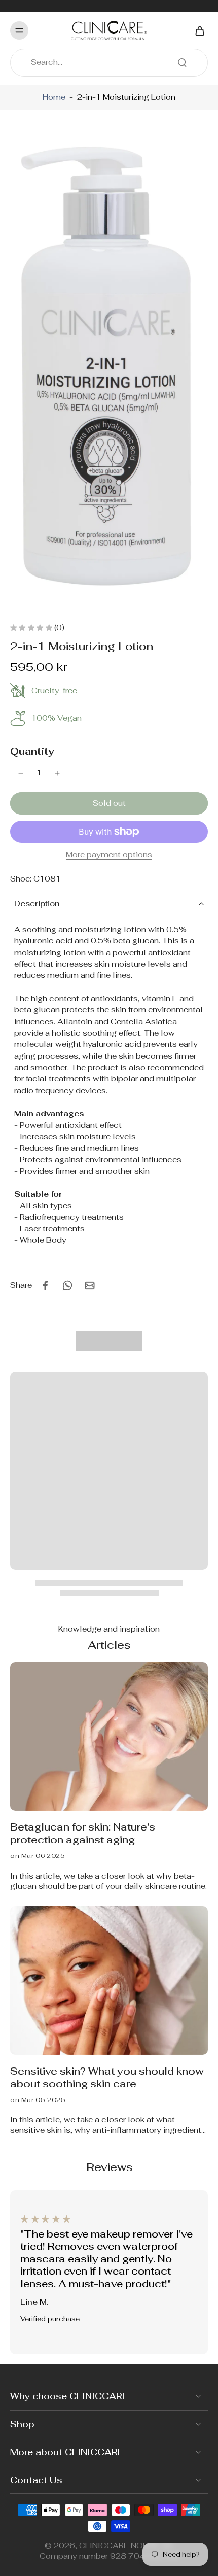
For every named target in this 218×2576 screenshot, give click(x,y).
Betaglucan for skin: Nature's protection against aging (83, 1834)
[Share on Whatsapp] (67, 1285)
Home (54, 97)
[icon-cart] (197, 30)
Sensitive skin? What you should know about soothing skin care (107, 2078)
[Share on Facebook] (45, 1285)
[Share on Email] (90, 1285)
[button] (109, 803)
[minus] (21, 773)
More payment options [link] (109, 855)
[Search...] (182, 62)
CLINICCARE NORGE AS (126, 2545)
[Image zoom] (109, 367)
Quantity (32, 751)
